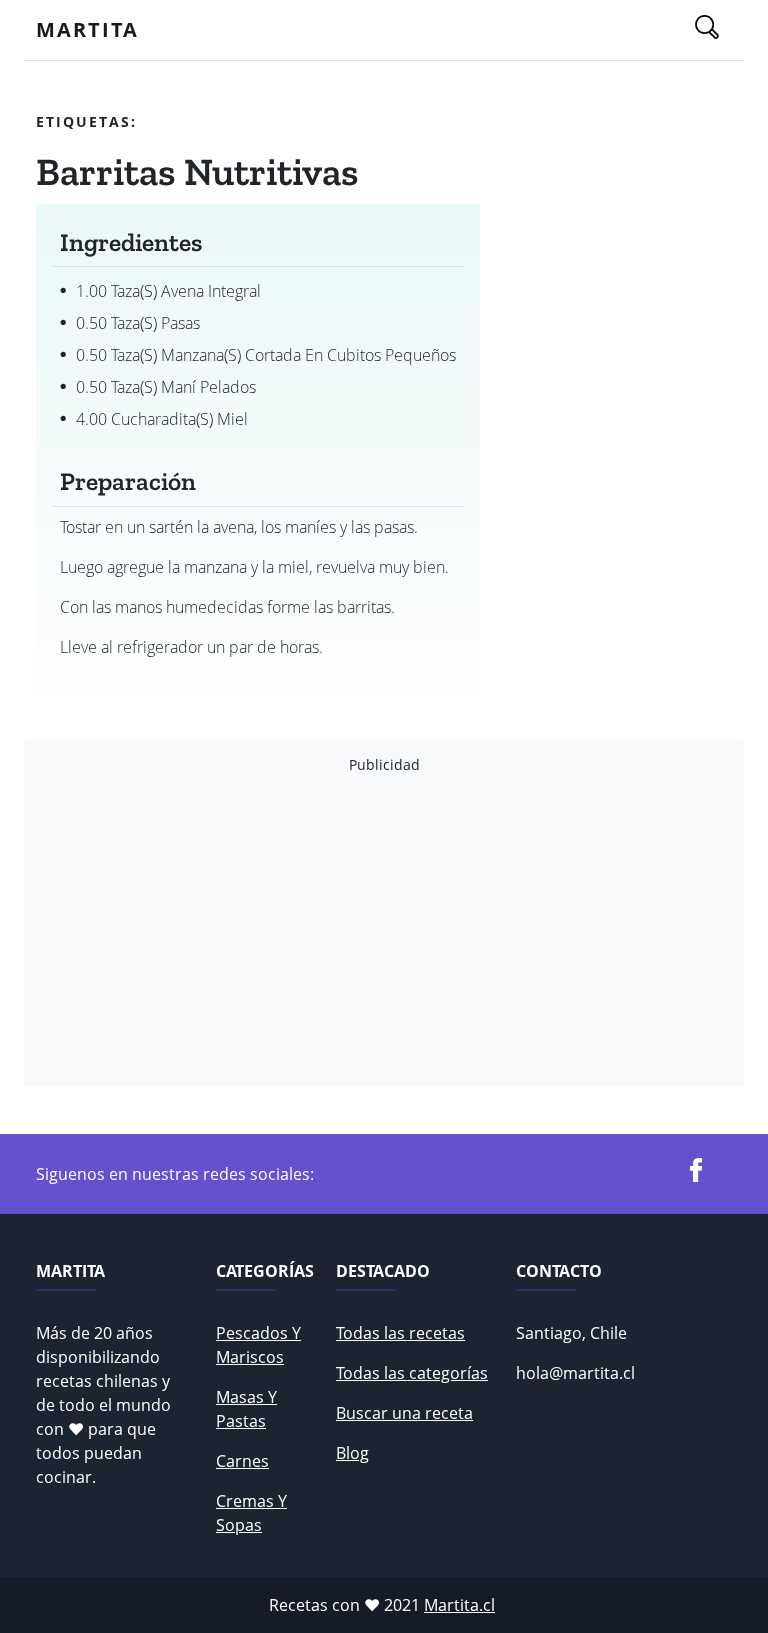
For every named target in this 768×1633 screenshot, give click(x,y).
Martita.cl (459, 1605)
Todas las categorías (412, 1373)
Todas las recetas (400, 1333)
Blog (352, 1453)
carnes (242, 1461)
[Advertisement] (384, 930)
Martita (87, 29)
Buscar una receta (404, 1413)
